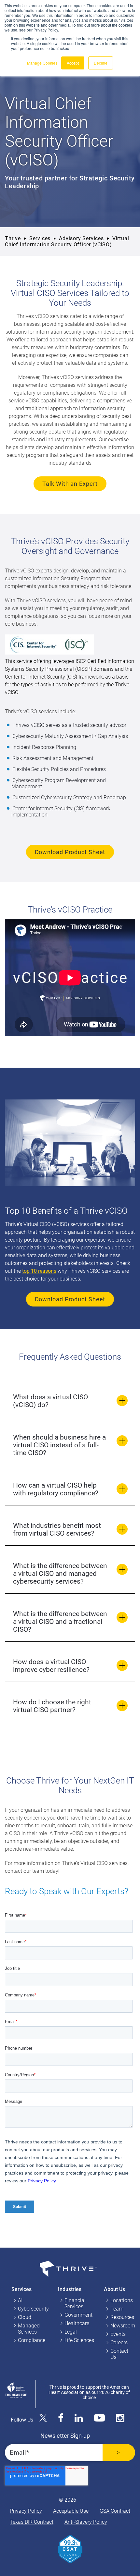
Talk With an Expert (70, 484)
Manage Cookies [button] (42, 63)
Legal (71, 2332)
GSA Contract (115, 2511)
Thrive (13, 238)
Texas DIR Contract (32, 2522)
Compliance (32, 2340)
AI (20, 2300)
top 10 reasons (39, 1271)
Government (78, 2315)
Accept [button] (73, 63)
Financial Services (75, 2303)
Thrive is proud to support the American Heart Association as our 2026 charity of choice (89, 2392)
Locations (122, 2300)
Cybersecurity (33, 2309)
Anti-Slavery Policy (86, 2522)
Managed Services (29, 2329)
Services (40, 238)
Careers (119, 2343)
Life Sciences (79, 2340)
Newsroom (123, 2326)
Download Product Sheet (70, 852)
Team (117, 2309)
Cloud (25, 2317)
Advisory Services (81, 238)
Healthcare (77, 2323)
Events (118, 2334)
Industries (70, 2289)
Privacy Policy (26, 2511)
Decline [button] (101, 63)
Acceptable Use (71, 2511)
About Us (114, 2289)
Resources (122, 2317)
